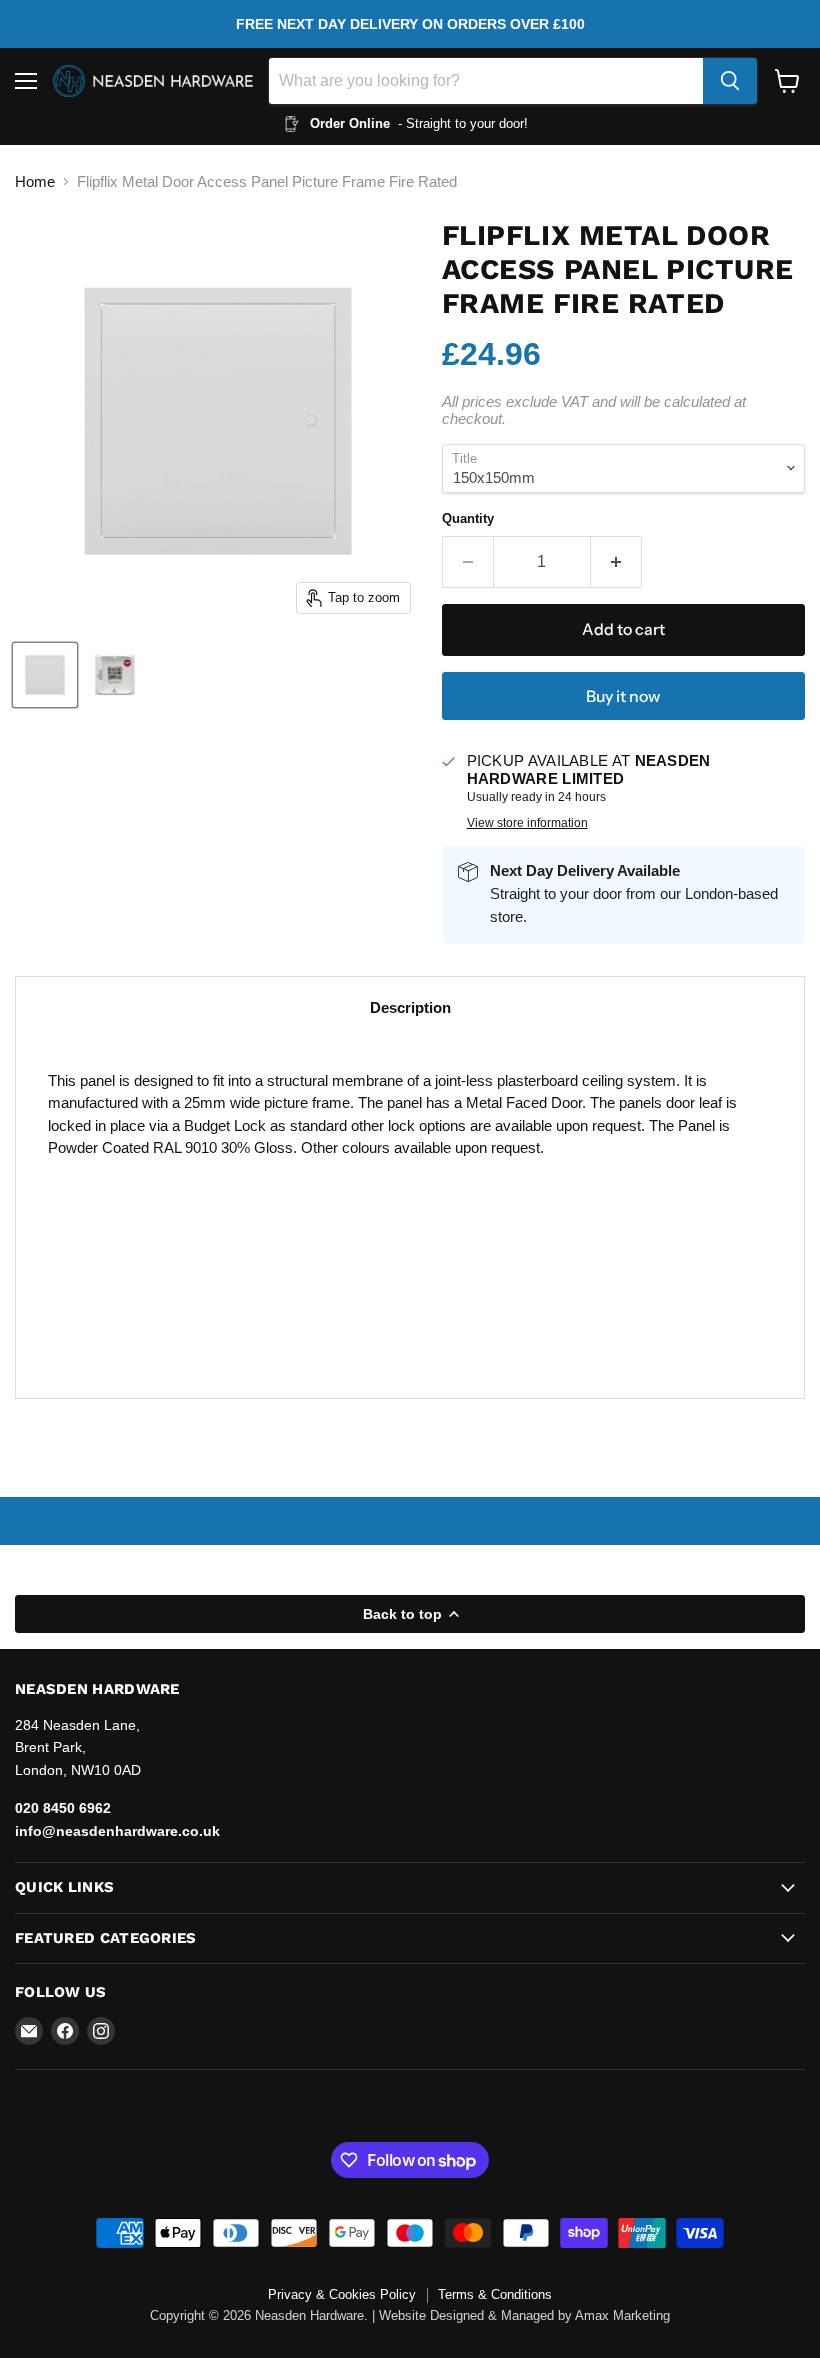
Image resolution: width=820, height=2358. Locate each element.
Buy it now (623, 696)
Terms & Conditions (495, 2294)
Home (35, 181)
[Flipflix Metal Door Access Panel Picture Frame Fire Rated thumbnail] (45, 675)
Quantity (468, 518)
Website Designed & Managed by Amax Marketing (524, 2315)
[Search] (730, 81)
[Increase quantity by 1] (616, 562)
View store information (527, 823)
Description (410, 1007)
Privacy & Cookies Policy (342, 2294)
